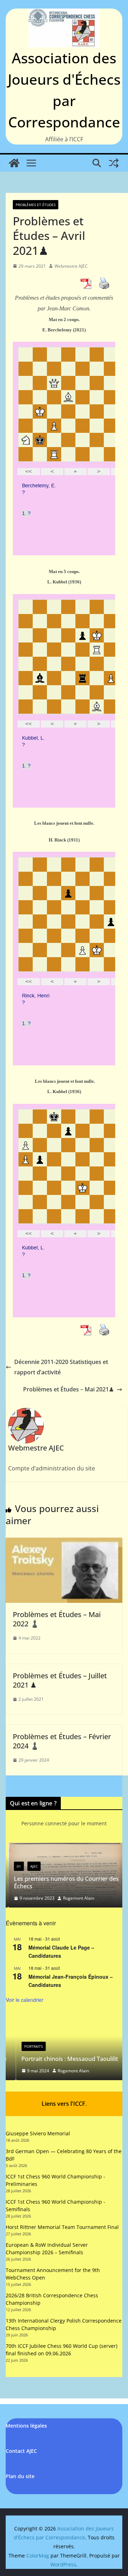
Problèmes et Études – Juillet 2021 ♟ (60, 1680)
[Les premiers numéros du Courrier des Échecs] (64, 1847)
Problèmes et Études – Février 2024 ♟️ (62, 1741)
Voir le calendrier (25, 2000)
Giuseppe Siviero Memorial (38, 2133)
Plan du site (20, 2476)
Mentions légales (26, 2426)
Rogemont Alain (76, 1898)
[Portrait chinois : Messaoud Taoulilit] (64, 2020)
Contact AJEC (21, 2451)
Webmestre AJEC (71, 266)
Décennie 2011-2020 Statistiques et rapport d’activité (61, 1367)
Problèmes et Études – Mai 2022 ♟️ (57, 1619)
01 (16, 1866)
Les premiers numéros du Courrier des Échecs (64, 1882)
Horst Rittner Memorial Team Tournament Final (62, 2227)
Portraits (23, 2046)
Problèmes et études (36, 205)
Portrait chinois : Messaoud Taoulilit (60, 2059)
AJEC (31, 1866)
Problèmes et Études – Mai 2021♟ (68, 1389)
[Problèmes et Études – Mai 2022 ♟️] (64, 1543)
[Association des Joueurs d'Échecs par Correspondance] (14, 163)
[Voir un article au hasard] (114, 163)
